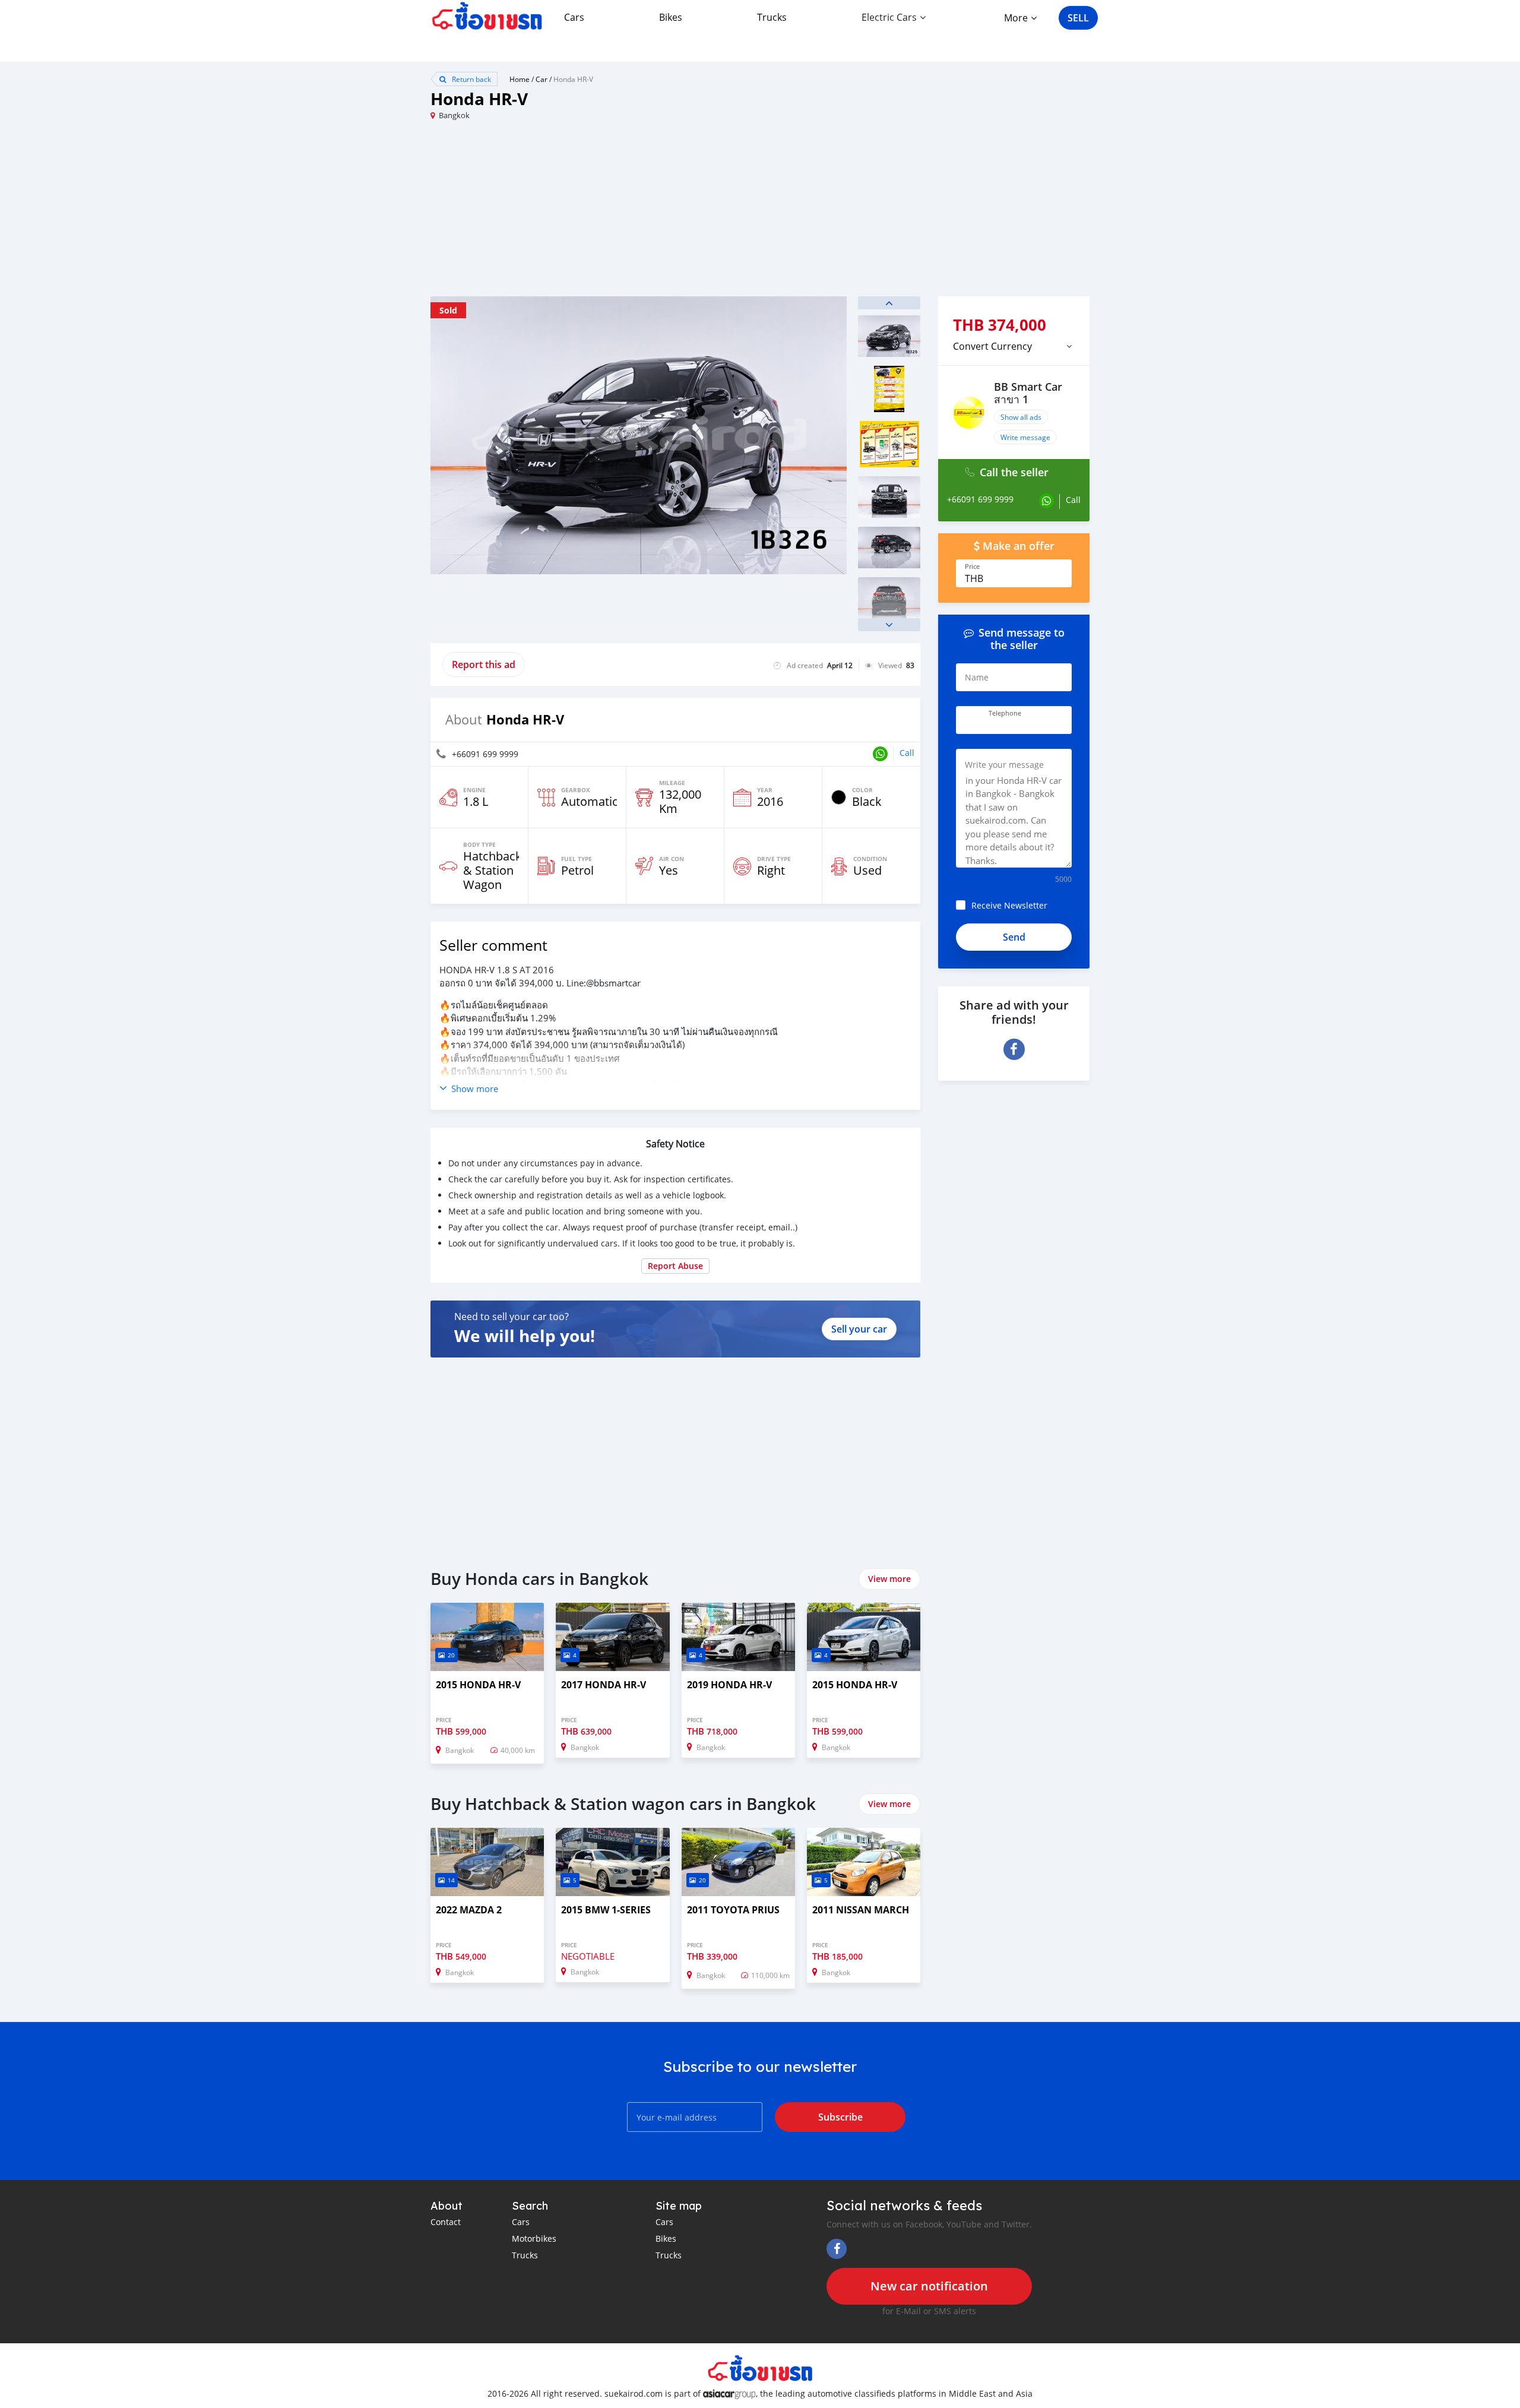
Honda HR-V (573, 79)
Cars (574, 17)
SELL (1078, 18)
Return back (471, 79)
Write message (1025, 437)
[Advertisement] (595, 213)
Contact (446, 2222)
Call (907, 753)
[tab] (1014, 346)
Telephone (1005, 713)
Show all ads (1021, 417)
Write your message (1004, 765)
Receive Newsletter (1009, 905)
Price (972, 567)
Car (541, 79)
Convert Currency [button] (992, 346)
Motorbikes (534, 2238)
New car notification (929, 2286)
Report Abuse (675, 1266)
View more (889, 1579)
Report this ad (484, 665)
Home (520, 79)
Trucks (772, 17)
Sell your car (859, 1329)
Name (977, 677)
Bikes (671, 17)
